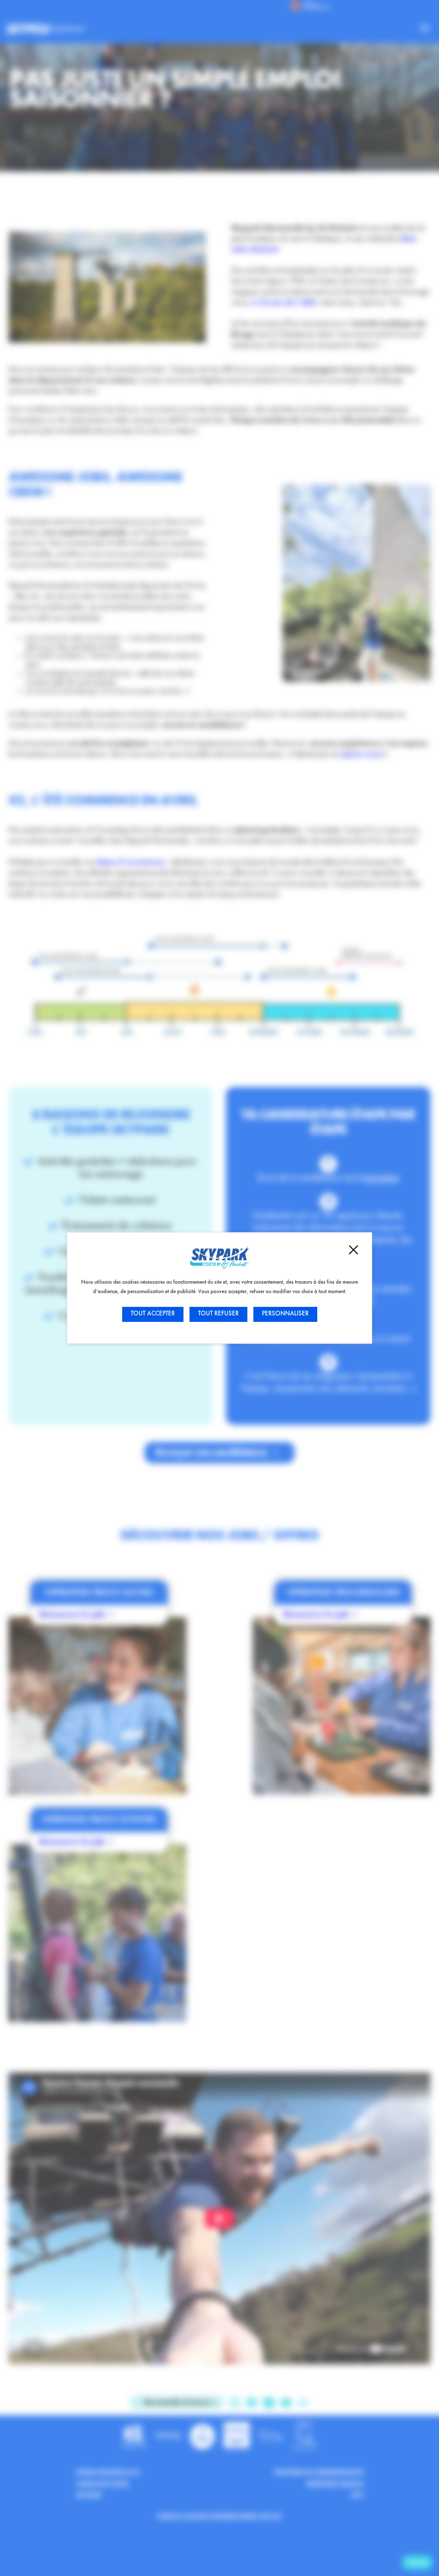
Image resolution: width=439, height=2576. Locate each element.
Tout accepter (153, 1314)
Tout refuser (218, 1314)
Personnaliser (285, 1314)
